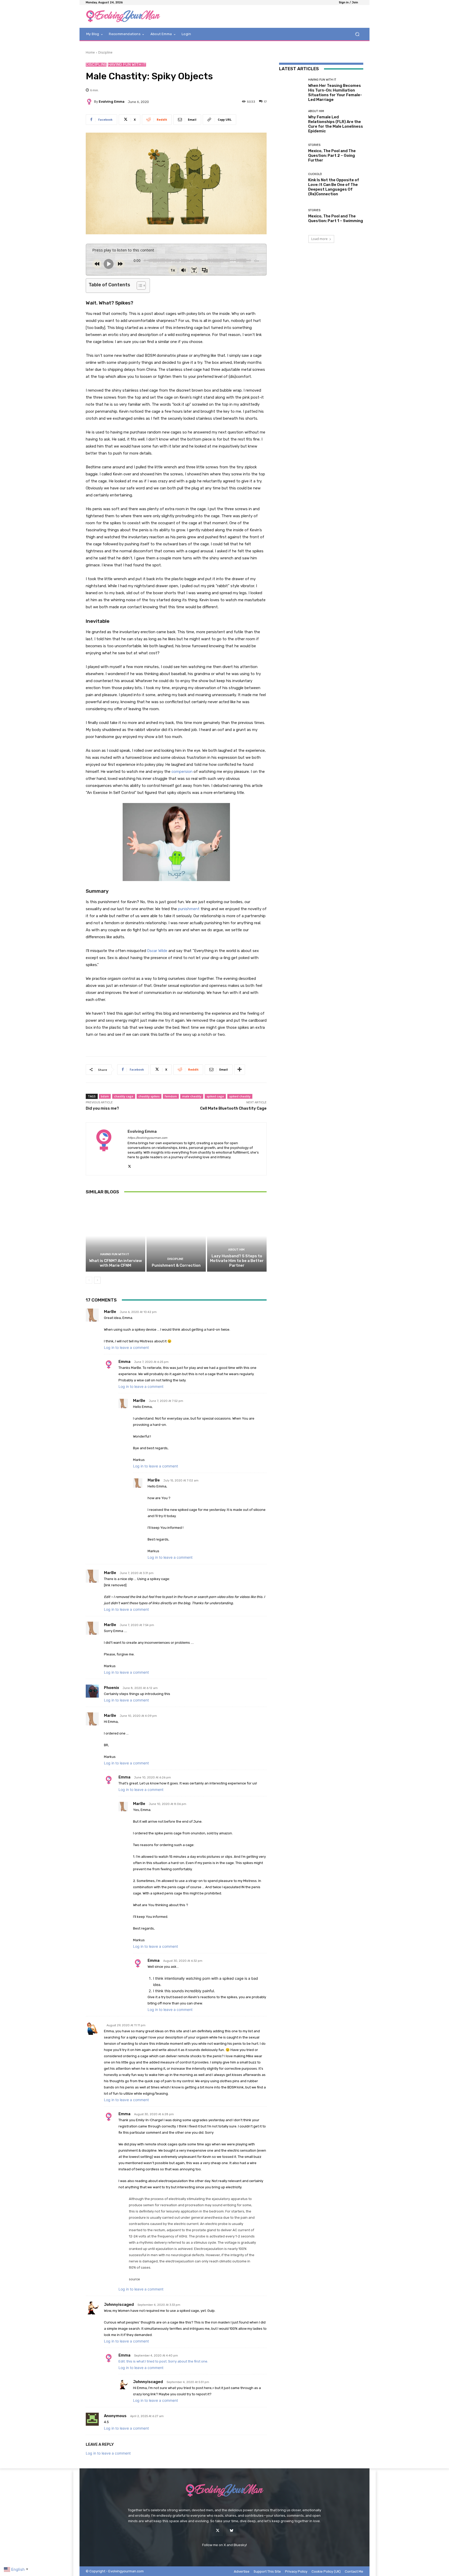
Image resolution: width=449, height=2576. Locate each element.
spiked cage (215, 1096)
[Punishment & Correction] (176, 1236)
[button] (357, 34)
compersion (183, 772)
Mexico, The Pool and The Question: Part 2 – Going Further (332, 156)
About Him (236, 1250)
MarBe (110, 1312)
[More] (240, 1070)
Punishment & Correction (176, 1265)
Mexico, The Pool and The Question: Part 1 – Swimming (336, 218)
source (134, 2279)
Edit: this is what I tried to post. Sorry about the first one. (163, 2361)
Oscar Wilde (157, 951)
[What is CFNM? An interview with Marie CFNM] (115, 1236)
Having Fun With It (127, 65)
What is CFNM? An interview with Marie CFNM (115, 1263)
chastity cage (124, 1096)
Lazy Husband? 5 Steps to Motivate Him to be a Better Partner (237, 1261)
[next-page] (97, 1280)
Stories (314, 145)
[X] (130, 1165)
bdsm (105, 1096)
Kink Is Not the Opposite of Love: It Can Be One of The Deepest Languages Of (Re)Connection (334, 187)
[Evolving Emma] (90, 102)
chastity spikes (149, 1096)
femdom (171, 1096)
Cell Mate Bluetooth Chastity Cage (233, 1108)
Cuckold (315, 174)
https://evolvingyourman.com (147, 1138)
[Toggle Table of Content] (139, 286)
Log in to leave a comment (126, 1347)
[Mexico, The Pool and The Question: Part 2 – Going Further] (292, 153)
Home (90, 52)
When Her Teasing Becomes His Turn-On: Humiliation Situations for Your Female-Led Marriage (335, 93)
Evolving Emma (112, 102)
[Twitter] (218, 2531)
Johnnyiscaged (119, 2305)
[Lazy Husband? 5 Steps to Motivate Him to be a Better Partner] (237, 1236)
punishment (189, 909)
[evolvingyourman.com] (123, 16)
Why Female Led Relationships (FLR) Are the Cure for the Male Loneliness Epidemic (336, 124)
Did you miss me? (102, 1108)
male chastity (192, 1096)
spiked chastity (240, 1096)
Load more (319, 239)
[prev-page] (89, 1280)
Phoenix (111, 1688)
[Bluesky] (231, 2531)
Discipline (105, 52)
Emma (124, 1362)
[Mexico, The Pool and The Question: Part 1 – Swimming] (292, 216)
